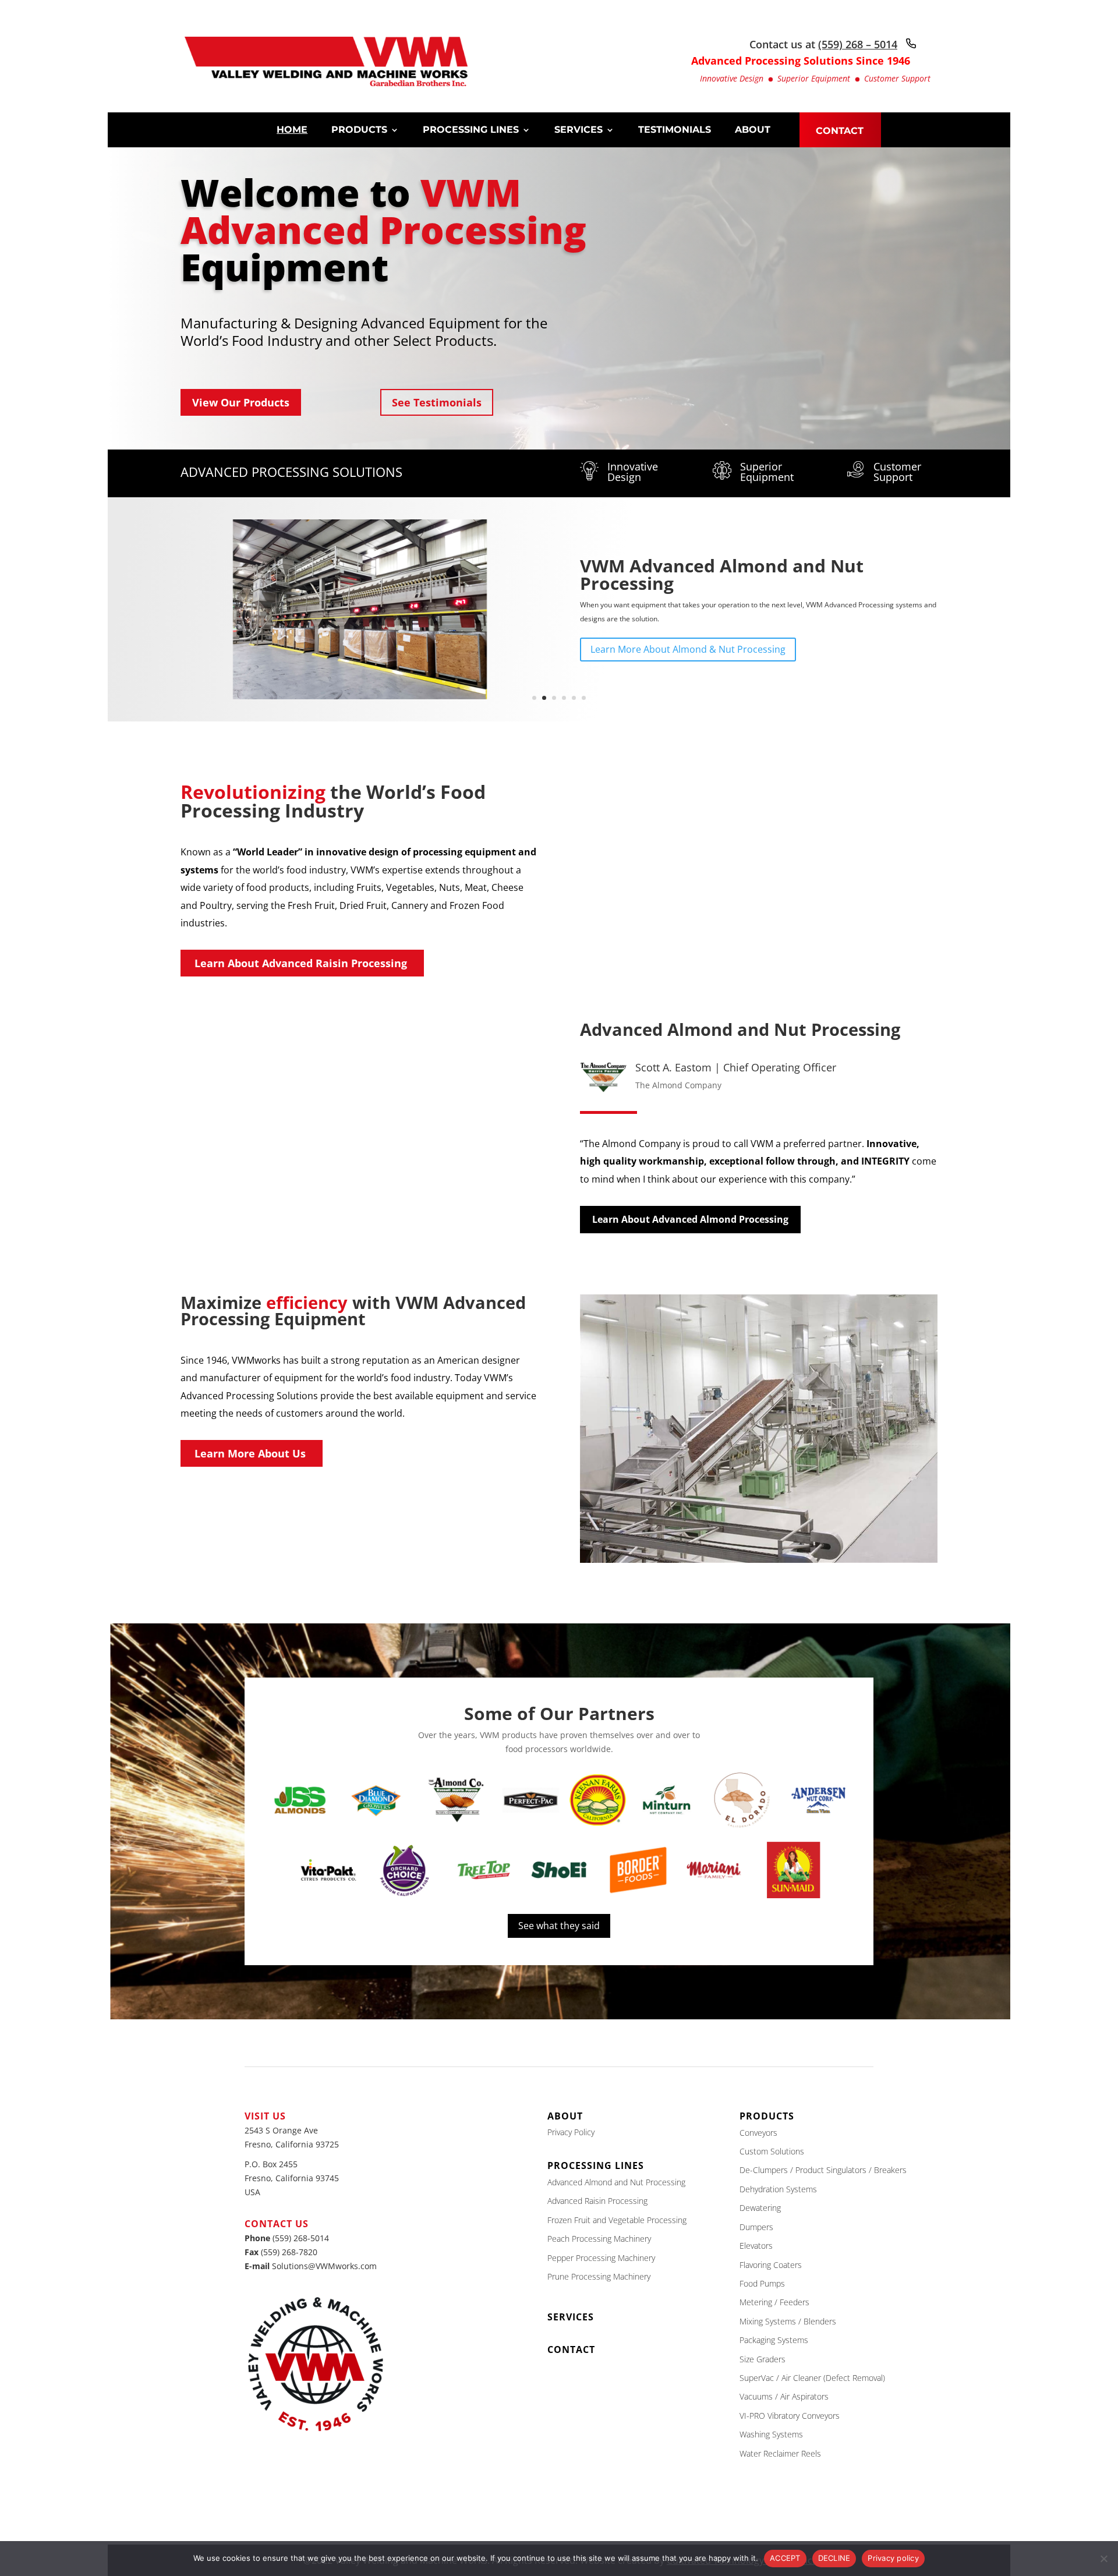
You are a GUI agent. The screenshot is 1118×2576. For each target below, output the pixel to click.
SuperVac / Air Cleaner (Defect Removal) (812, 2378)
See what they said (559, 1926)
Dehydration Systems (778, 2189)
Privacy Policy (571, 2132)
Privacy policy (893, 2558)
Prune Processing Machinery (599, 2276)
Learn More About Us (250, 1453)
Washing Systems (771, 2434)
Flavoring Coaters (771, 2264)
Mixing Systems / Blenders (788, 2321)
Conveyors (758, 2133)
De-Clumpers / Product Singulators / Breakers (823, 2170)
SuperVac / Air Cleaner (678, 574)
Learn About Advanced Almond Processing (690, 1219)
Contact (840, 132)
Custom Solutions (772, 2151)
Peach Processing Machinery (599, 2239)
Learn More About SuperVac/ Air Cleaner (680, 641)
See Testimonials (437, 402)
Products (359, 130)
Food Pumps (762, 2283)
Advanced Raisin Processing (597, 2201)
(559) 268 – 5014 (858, 44)
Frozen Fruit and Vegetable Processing (617, 2220)
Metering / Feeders (774, 2302)
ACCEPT (785, 2558)
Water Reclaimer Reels (780, 2453)
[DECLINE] (1103, 2559)
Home (292, 130)
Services (579, 130)
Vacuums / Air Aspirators (784, 2396)
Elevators (756, 2246)
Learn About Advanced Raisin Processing (301, 963)
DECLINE (834, 2558)
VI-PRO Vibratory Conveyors (790, 2416)
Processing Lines (471, 130)
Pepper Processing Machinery (601, 2258)
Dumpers (756, 2227)
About (753, 130)
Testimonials (675, 130)
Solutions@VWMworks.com (324, 2266)
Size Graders (763, 2359)
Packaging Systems (774, 2340)
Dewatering (760, 2208)
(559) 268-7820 (289, 2252)
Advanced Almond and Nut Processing (616, 2182)
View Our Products (241, 402)
